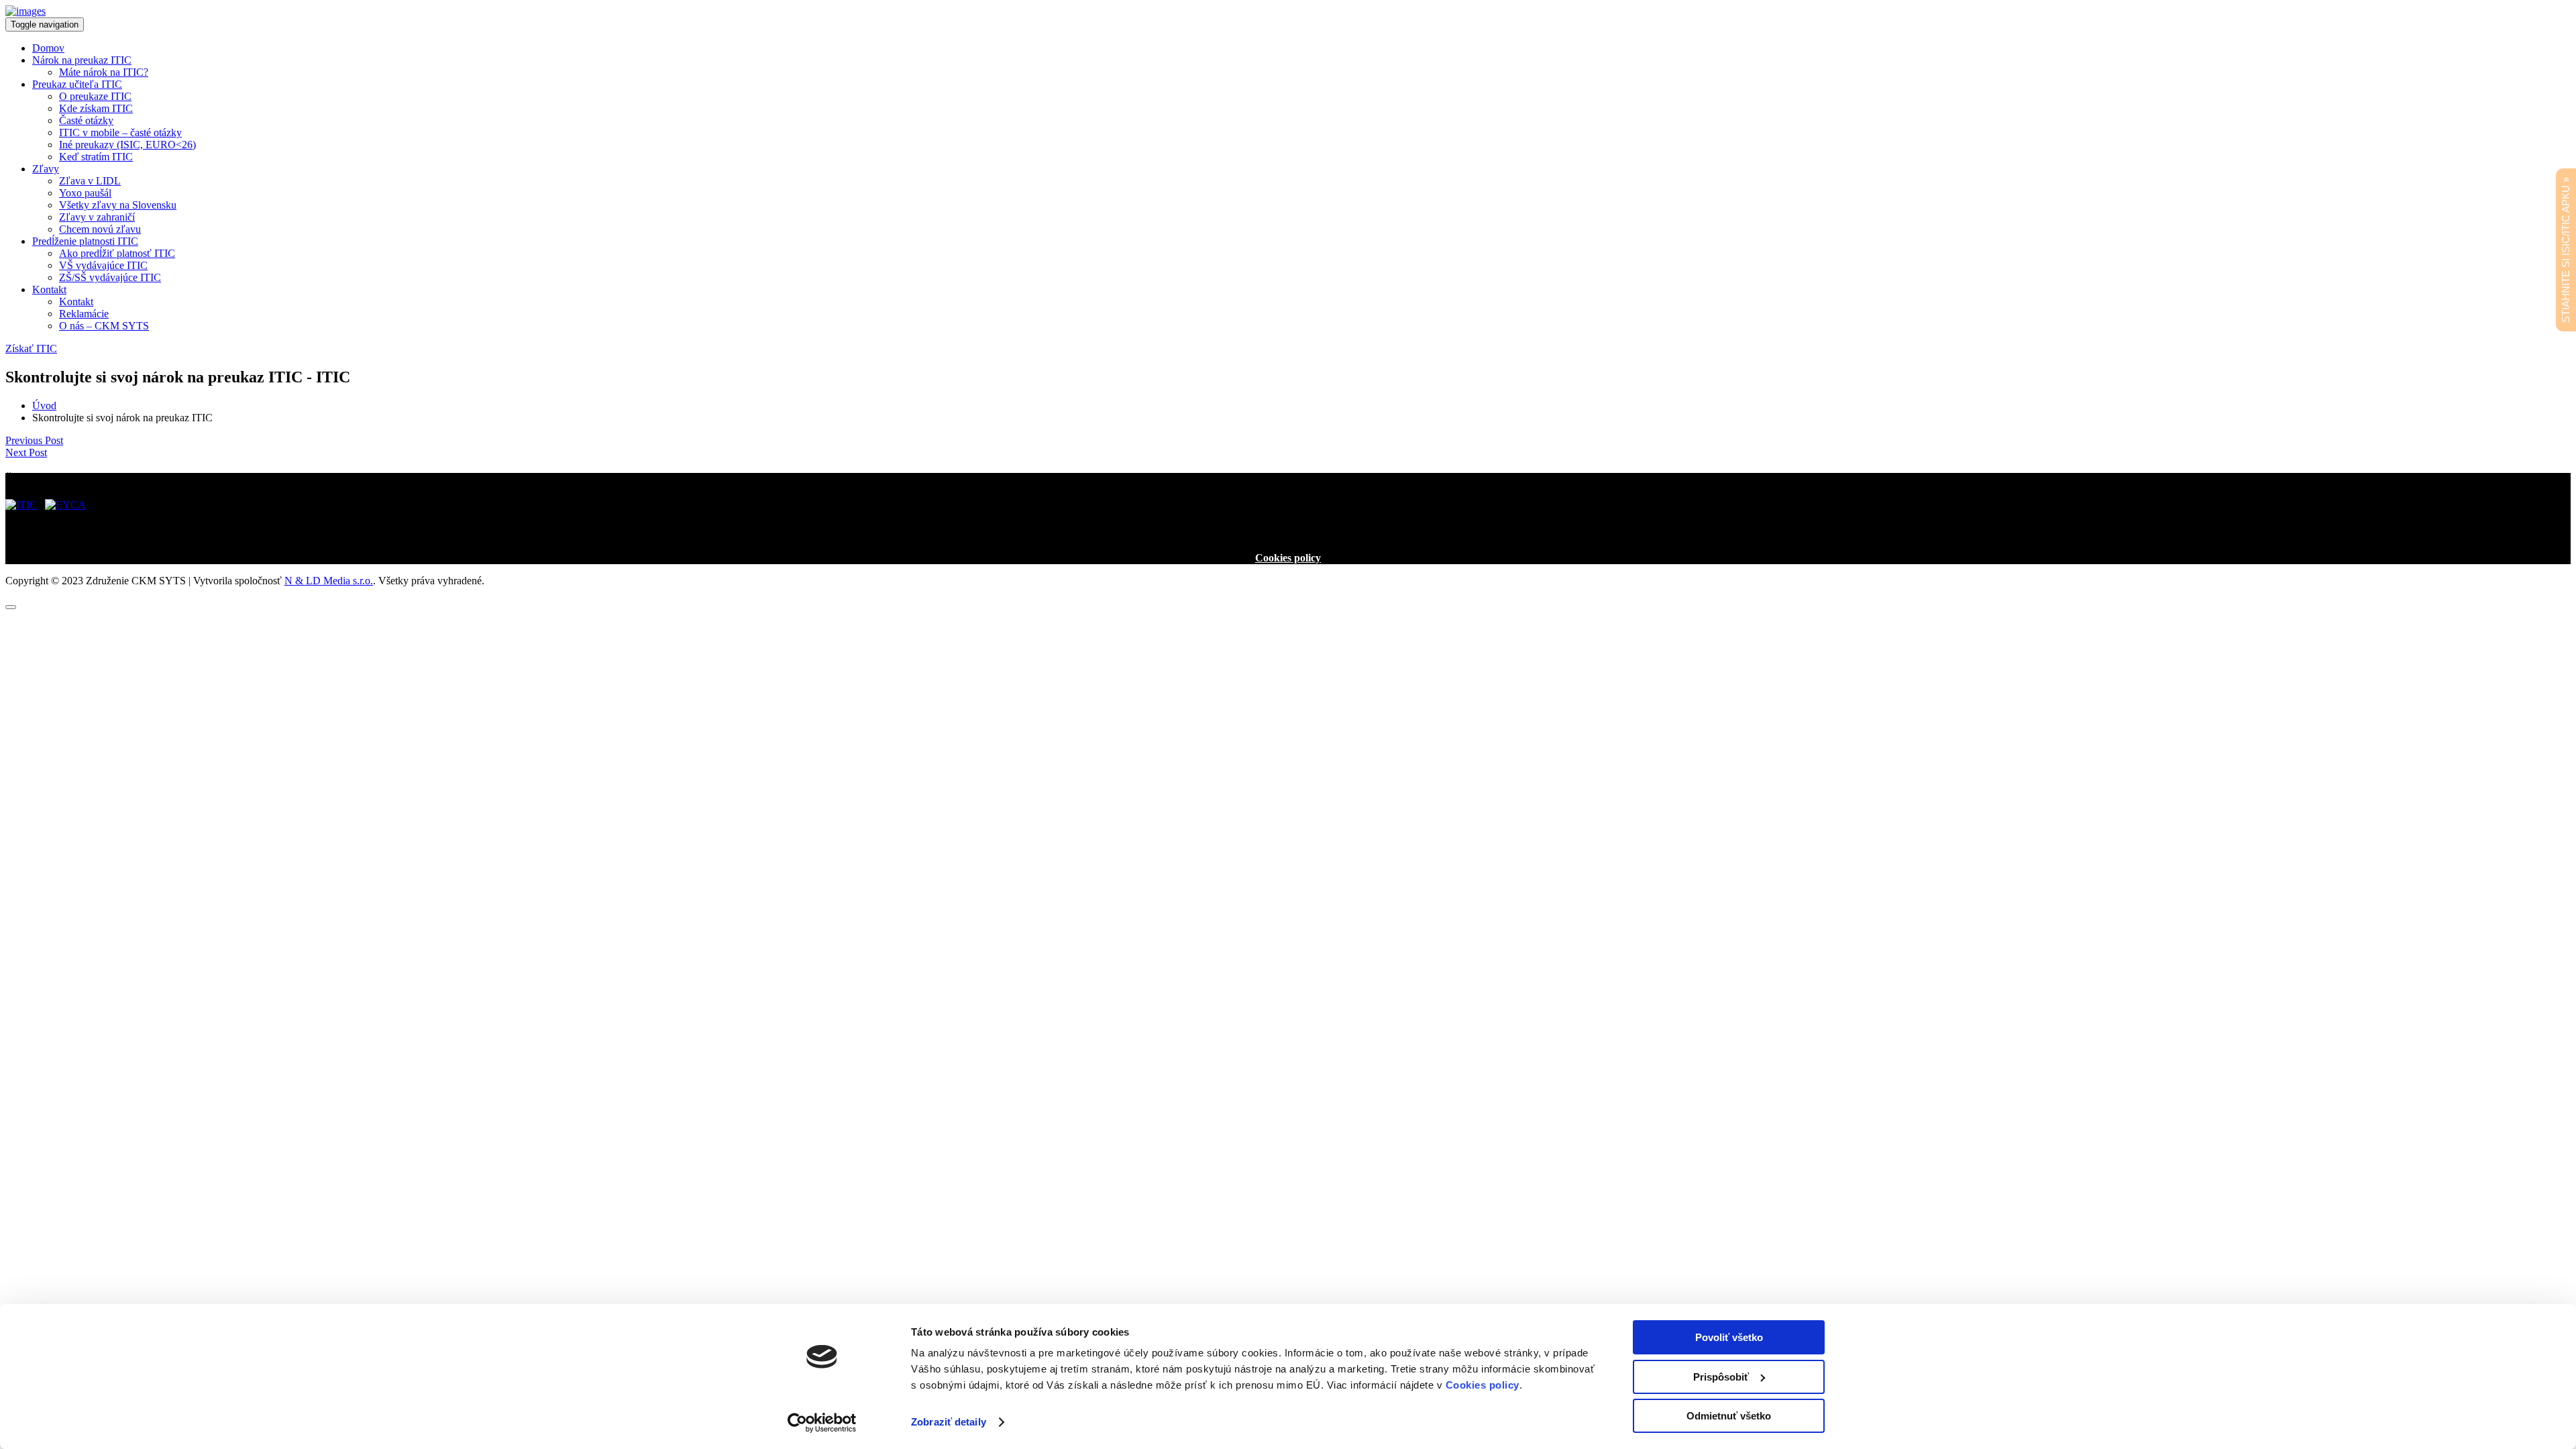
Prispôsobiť (1721, 1377)
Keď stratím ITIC (96, 157)
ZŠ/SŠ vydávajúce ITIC (110, 277)
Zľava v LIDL (90, 181)
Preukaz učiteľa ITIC (77, 84)
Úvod (44, 406)
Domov (48, 48)
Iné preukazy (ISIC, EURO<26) (127, 145)
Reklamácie (84, 314)
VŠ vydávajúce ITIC (103, 265)
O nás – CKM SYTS (104, 326)
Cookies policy (1288, 558)
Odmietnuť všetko (1729, 1416)
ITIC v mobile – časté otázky (120, 132)
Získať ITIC (31, 348)
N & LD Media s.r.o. (329, 581)
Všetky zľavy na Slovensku (118, 205)
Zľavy (46, 169)
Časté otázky (86, 120)
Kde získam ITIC (96, 108)
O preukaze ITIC (95, 96)
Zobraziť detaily (949, 1422)
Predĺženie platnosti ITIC (85, 241)
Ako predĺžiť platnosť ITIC (117, 253)
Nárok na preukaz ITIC (82, 60)
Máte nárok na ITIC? (104, 72)
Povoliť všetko (1729, 1337)
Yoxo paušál (85, 193)
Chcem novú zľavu (100, 229)
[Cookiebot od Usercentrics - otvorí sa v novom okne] (822, 1423)
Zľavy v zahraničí (97, 217)
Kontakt (49, 289)
